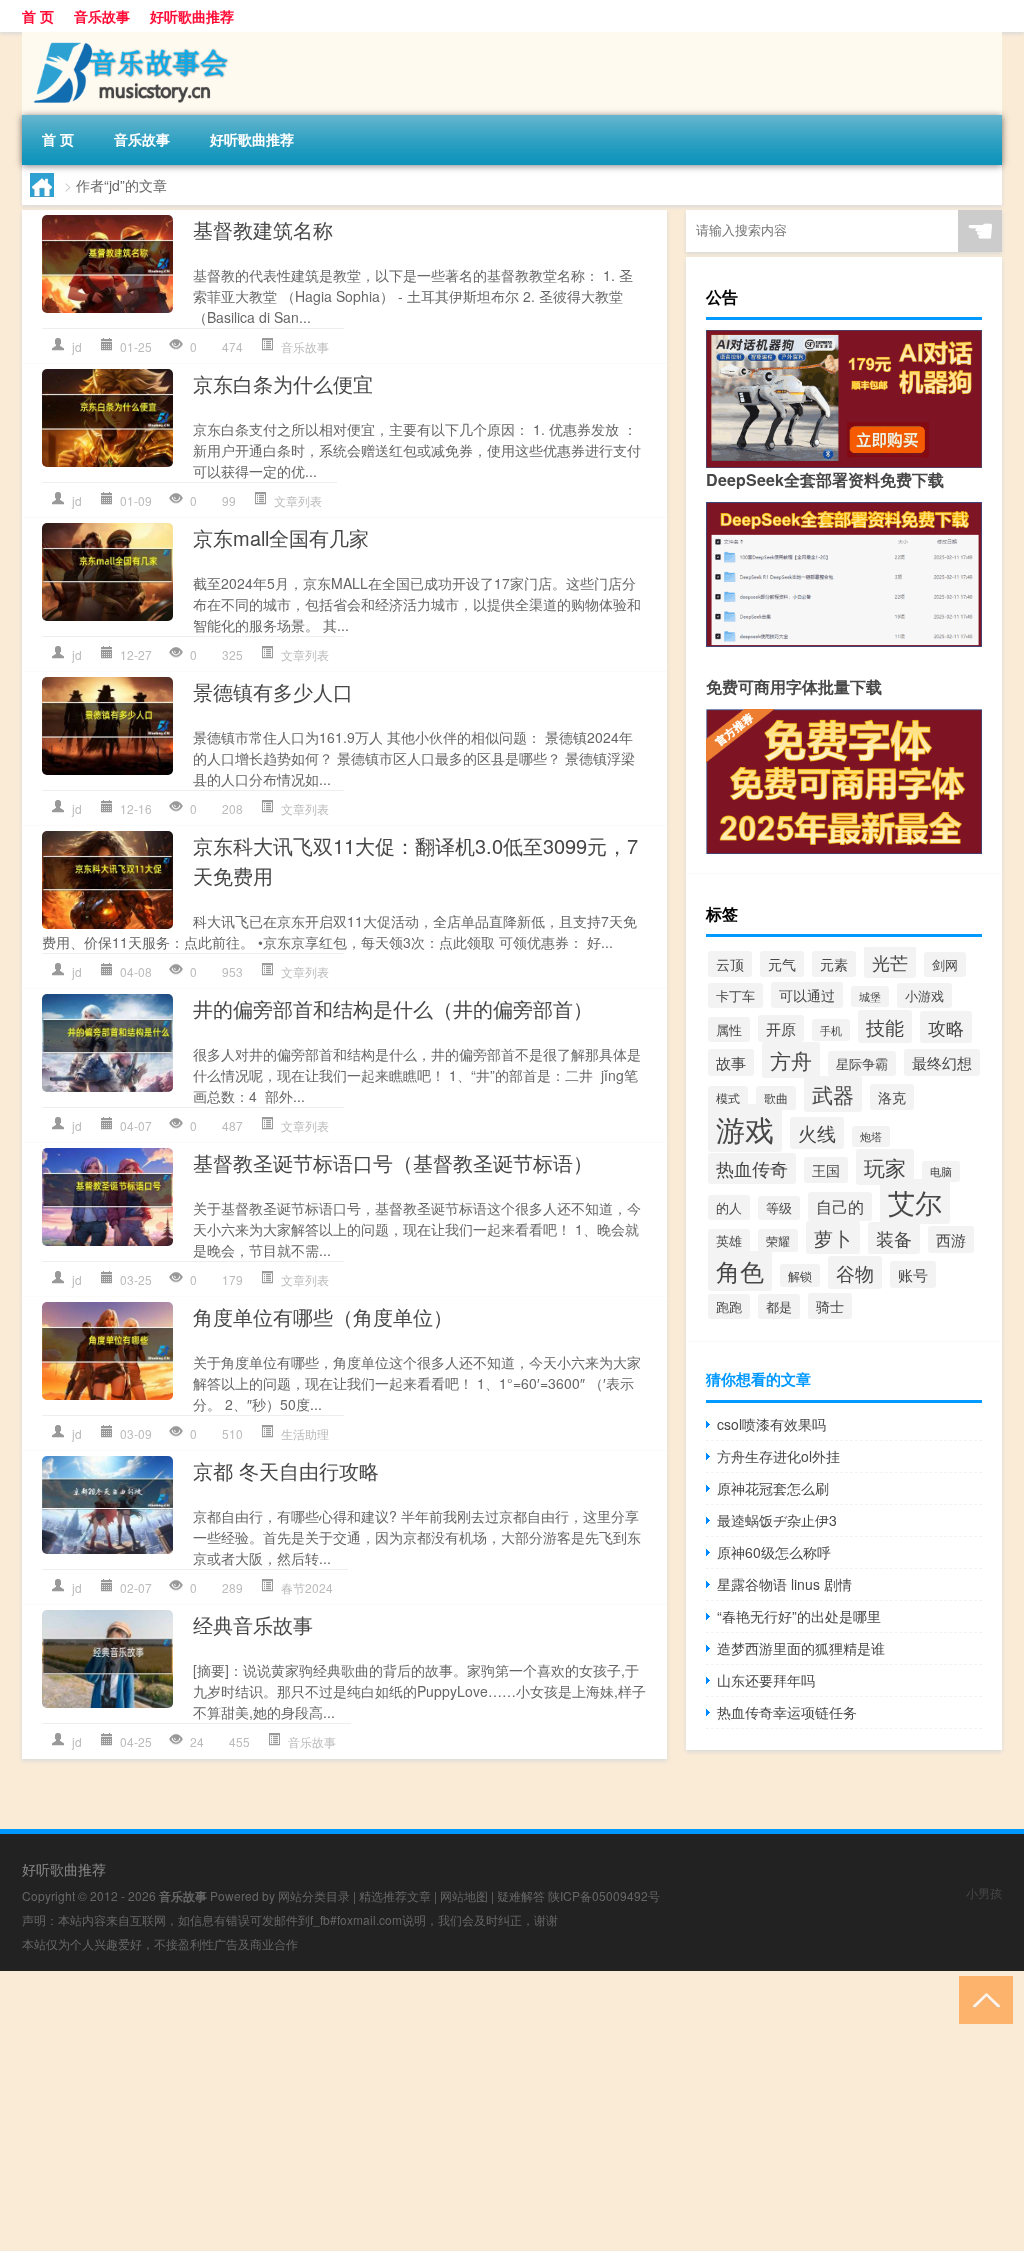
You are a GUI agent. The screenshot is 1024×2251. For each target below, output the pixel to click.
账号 (913, 1274)
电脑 (941, 1171)
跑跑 (729, 1306)
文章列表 (298, 500)
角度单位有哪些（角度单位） (323, 1316)
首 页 (38, 16)
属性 (729, 1029)
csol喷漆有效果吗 (771, 1424)
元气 (782, 964)
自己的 (840, 1206)
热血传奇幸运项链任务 (787, 1712)
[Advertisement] (512, 2111)
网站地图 (464, 1895)
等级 (779, 1208)
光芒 (890, 962)
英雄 (729, 1241)
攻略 (946, 1027)
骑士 (830, 1306)
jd (77, 346)
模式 (728, 1097)
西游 (951, 1239)
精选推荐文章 (395, 1895)
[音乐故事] (127, 39)
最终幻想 (942, 1062)
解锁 (800, 1275)
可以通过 (807, 995)
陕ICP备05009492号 (604, 1895)
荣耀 (778, 1240)
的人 (729, 1207)
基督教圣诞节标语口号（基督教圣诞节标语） (393, 1162)
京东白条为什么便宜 (283, 383)
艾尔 (915, 1201)
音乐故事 (102, 16)
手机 (831, 1030)
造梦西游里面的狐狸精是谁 (801, 1648)
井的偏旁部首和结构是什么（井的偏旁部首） (393, 1008)
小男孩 (984, 1892)
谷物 (855, 1272)
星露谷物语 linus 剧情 (784, 1584)
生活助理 (305, 1433)
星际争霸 (862, 1063)
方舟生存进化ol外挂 (778, 1456)
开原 (781, 1028)
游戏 (745, 1128)
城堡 (870, 996)
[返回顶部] (981, 1998)
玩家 (885, 1167)
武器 (833, 1094)
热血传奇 (752, 1168)
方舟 (791, 1060)
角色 (740, 1271)
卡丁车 (735, 995)
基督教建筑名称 (263, 229)
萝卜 (833, 1237)
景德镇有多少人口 (273, 691)
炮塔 (871, 1136)
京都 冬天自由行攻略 (286, 1470)
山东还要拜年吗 (766, 1680)
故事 (731, 1062)
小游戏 (924, 995)
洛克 (892, 1097)
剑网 (945, 964)
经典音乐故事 (253, 1624)
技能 (885, 1026)
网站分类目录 (314, 1895)
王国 (826, 1170)
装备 (894, 1238)
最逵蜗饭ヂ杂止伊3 (777, 1520)
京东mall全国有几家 (281, 537)
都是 (779, 1306)
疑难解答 (521, 1895)
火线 (817, 1133)
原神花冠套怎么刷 (773, 1488)
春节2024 (307, 1587)
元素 (834, 964)
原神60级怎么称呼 (774, 1552)
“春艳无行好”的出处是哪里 (799, 1616)
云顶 (730, 964)
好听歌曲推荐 (192, 16)
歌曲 (776, 1098)
